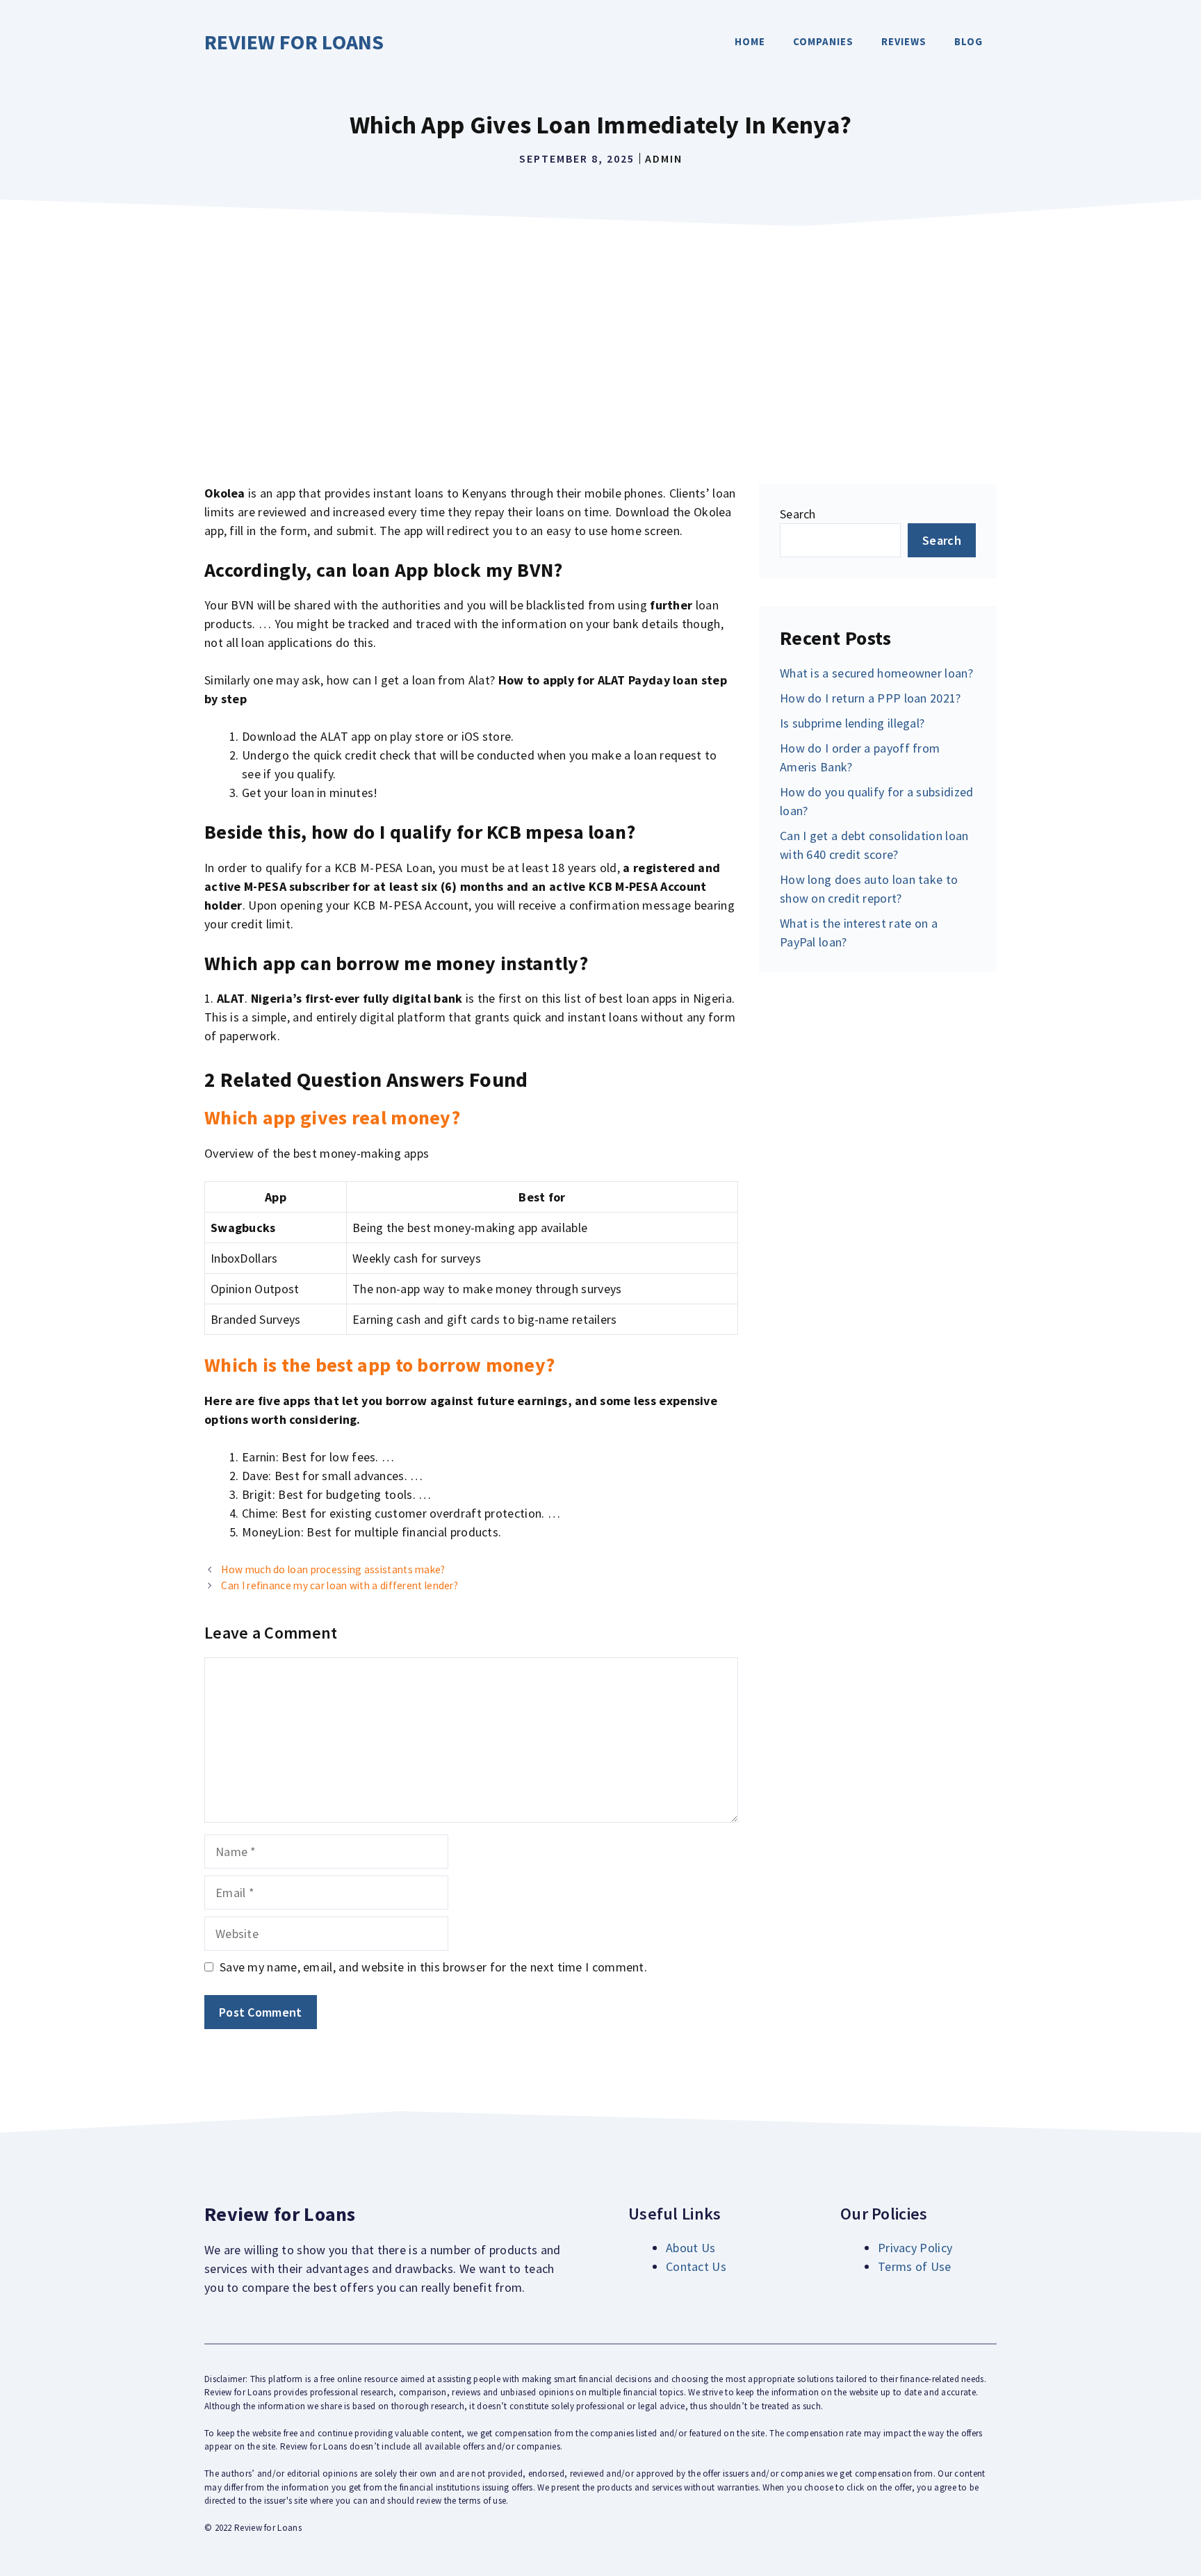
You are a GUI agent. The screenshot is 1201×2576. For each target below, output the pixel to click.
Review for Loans (294, 42)
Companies (823, 41)
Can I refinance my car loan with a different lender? (340, 1585)
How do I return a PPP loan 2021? (871, 698)
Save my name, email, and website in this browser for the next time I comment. (433, 1967)
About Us (691, 2248)
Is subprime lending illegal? (852, 723)
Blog (969, 41)
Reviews (904, 41)
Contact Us (696, 2266)
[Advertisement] (600, 338)
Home (750, 41)
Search (798, 514)
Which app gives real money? (332, 1117)
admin (664, 158)
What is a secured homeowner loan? (876, 673)
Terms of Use (915, 2266)
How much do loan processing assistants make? (333, 1569)
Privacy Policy (915, 2248)
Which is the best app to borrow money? (379, 1365)
